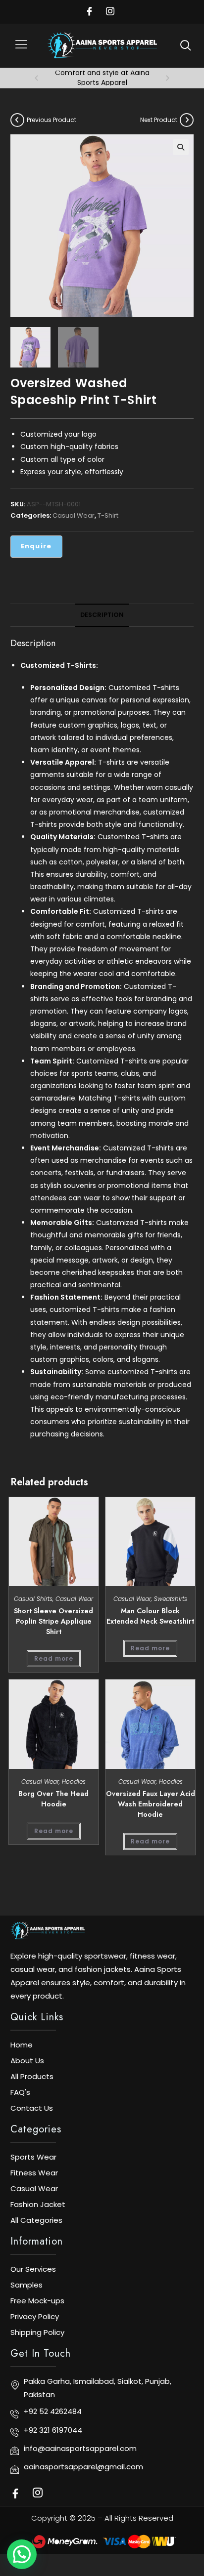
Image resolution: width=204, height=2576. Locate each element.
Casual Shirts (33, 1599)
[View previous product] (17, 120)
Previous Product (51, 120)
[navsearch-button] (186, 45)
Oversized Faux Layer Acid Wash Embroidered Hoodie (151, 1804)
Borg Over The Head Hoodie (53, 1799)
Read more (54, 1658)
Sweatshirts (171, 1599)
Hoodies (74, 1781)
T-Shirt (108, 515)
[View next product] (187, 120)
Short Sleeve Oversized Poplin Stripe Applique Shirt (53, 1621)
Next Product (159, 120)
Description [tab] (102, 615)
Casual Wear (74, 515)
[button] (22, 46)
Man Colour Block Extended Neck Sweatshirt (150, 1616)
